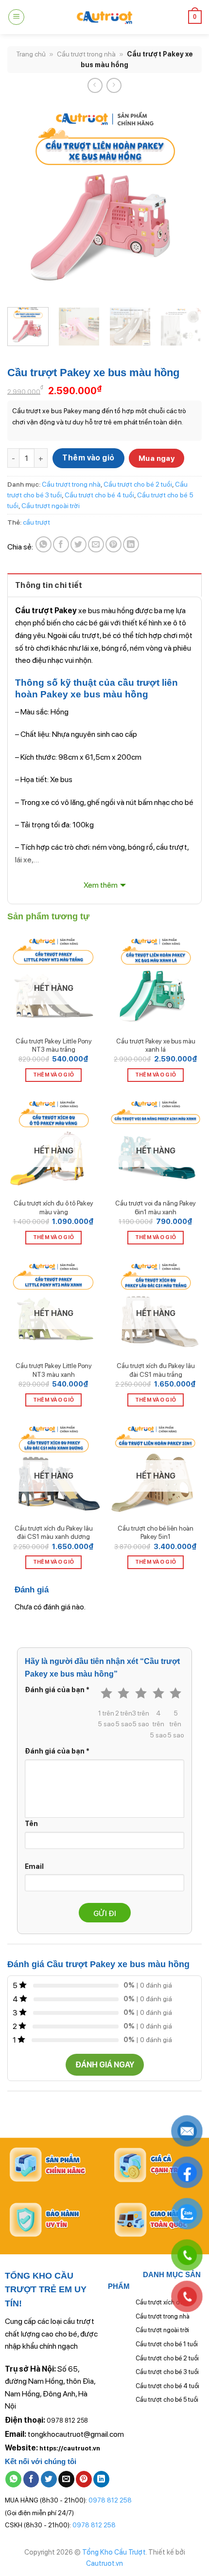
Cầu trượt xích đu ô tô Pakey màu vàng (53, 1207)
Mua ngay (157, 458)
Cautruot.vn (104, 2563)
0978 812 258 (67, 2421)
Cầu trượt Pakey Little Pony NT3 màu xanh (54, 1370)
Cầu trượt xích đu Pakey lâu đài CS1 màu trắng (156, 1370)
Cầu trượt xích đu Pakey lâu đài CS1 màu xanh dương (54, 1533)
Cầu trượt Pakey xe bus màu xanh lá (156, 1045)
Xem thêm (101, 885)
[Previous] (23, 200)
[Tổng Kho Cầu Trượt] (104, 17)
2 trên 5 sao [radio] (124, 1718)
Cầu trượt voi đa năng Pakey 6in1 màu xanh (156, 1207)
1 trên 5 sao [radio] (106, 1718)
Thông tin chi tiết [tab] (49, 585)
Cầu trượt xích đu (159, 2302)
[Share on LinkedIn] (131, 544)
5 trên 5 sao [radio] (176, 1724)
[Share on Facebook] (61, 544)
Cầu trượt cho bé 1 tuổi (167, 2344)
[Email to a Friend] (96, 544)
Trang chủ (31, 54)
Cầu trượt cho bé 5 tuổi (167, 2400)
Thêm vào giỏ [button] (156, 1075)
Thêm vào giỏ (88, 458)
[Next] (186, 200)
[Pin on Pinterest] (113, 544)
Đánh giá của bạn (57, 1690)
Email (34, 1866)
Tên (31, 1823)
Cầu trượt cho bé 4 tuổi (99, 495)
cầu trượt (36, 522)
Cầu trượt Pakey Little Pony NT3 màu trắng (54, 1045)
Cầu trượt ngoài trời (51, 506)
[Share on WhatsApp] (44, 544)
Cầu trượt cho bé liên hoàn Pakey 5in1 (156, 1533)
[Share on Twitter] (78, 544)
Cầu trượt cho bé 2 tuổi (138, 484)
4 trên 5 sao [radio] (158, 1724)
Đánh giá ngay (105, 2065)
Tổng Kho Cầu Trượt (114, 2552)
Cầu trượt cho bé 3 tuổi (167, 2372)
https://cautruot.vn (70, 2448)
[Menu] (16, 17)
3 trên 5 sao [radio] (141, 1718)
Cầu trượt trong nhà (86, 54)
